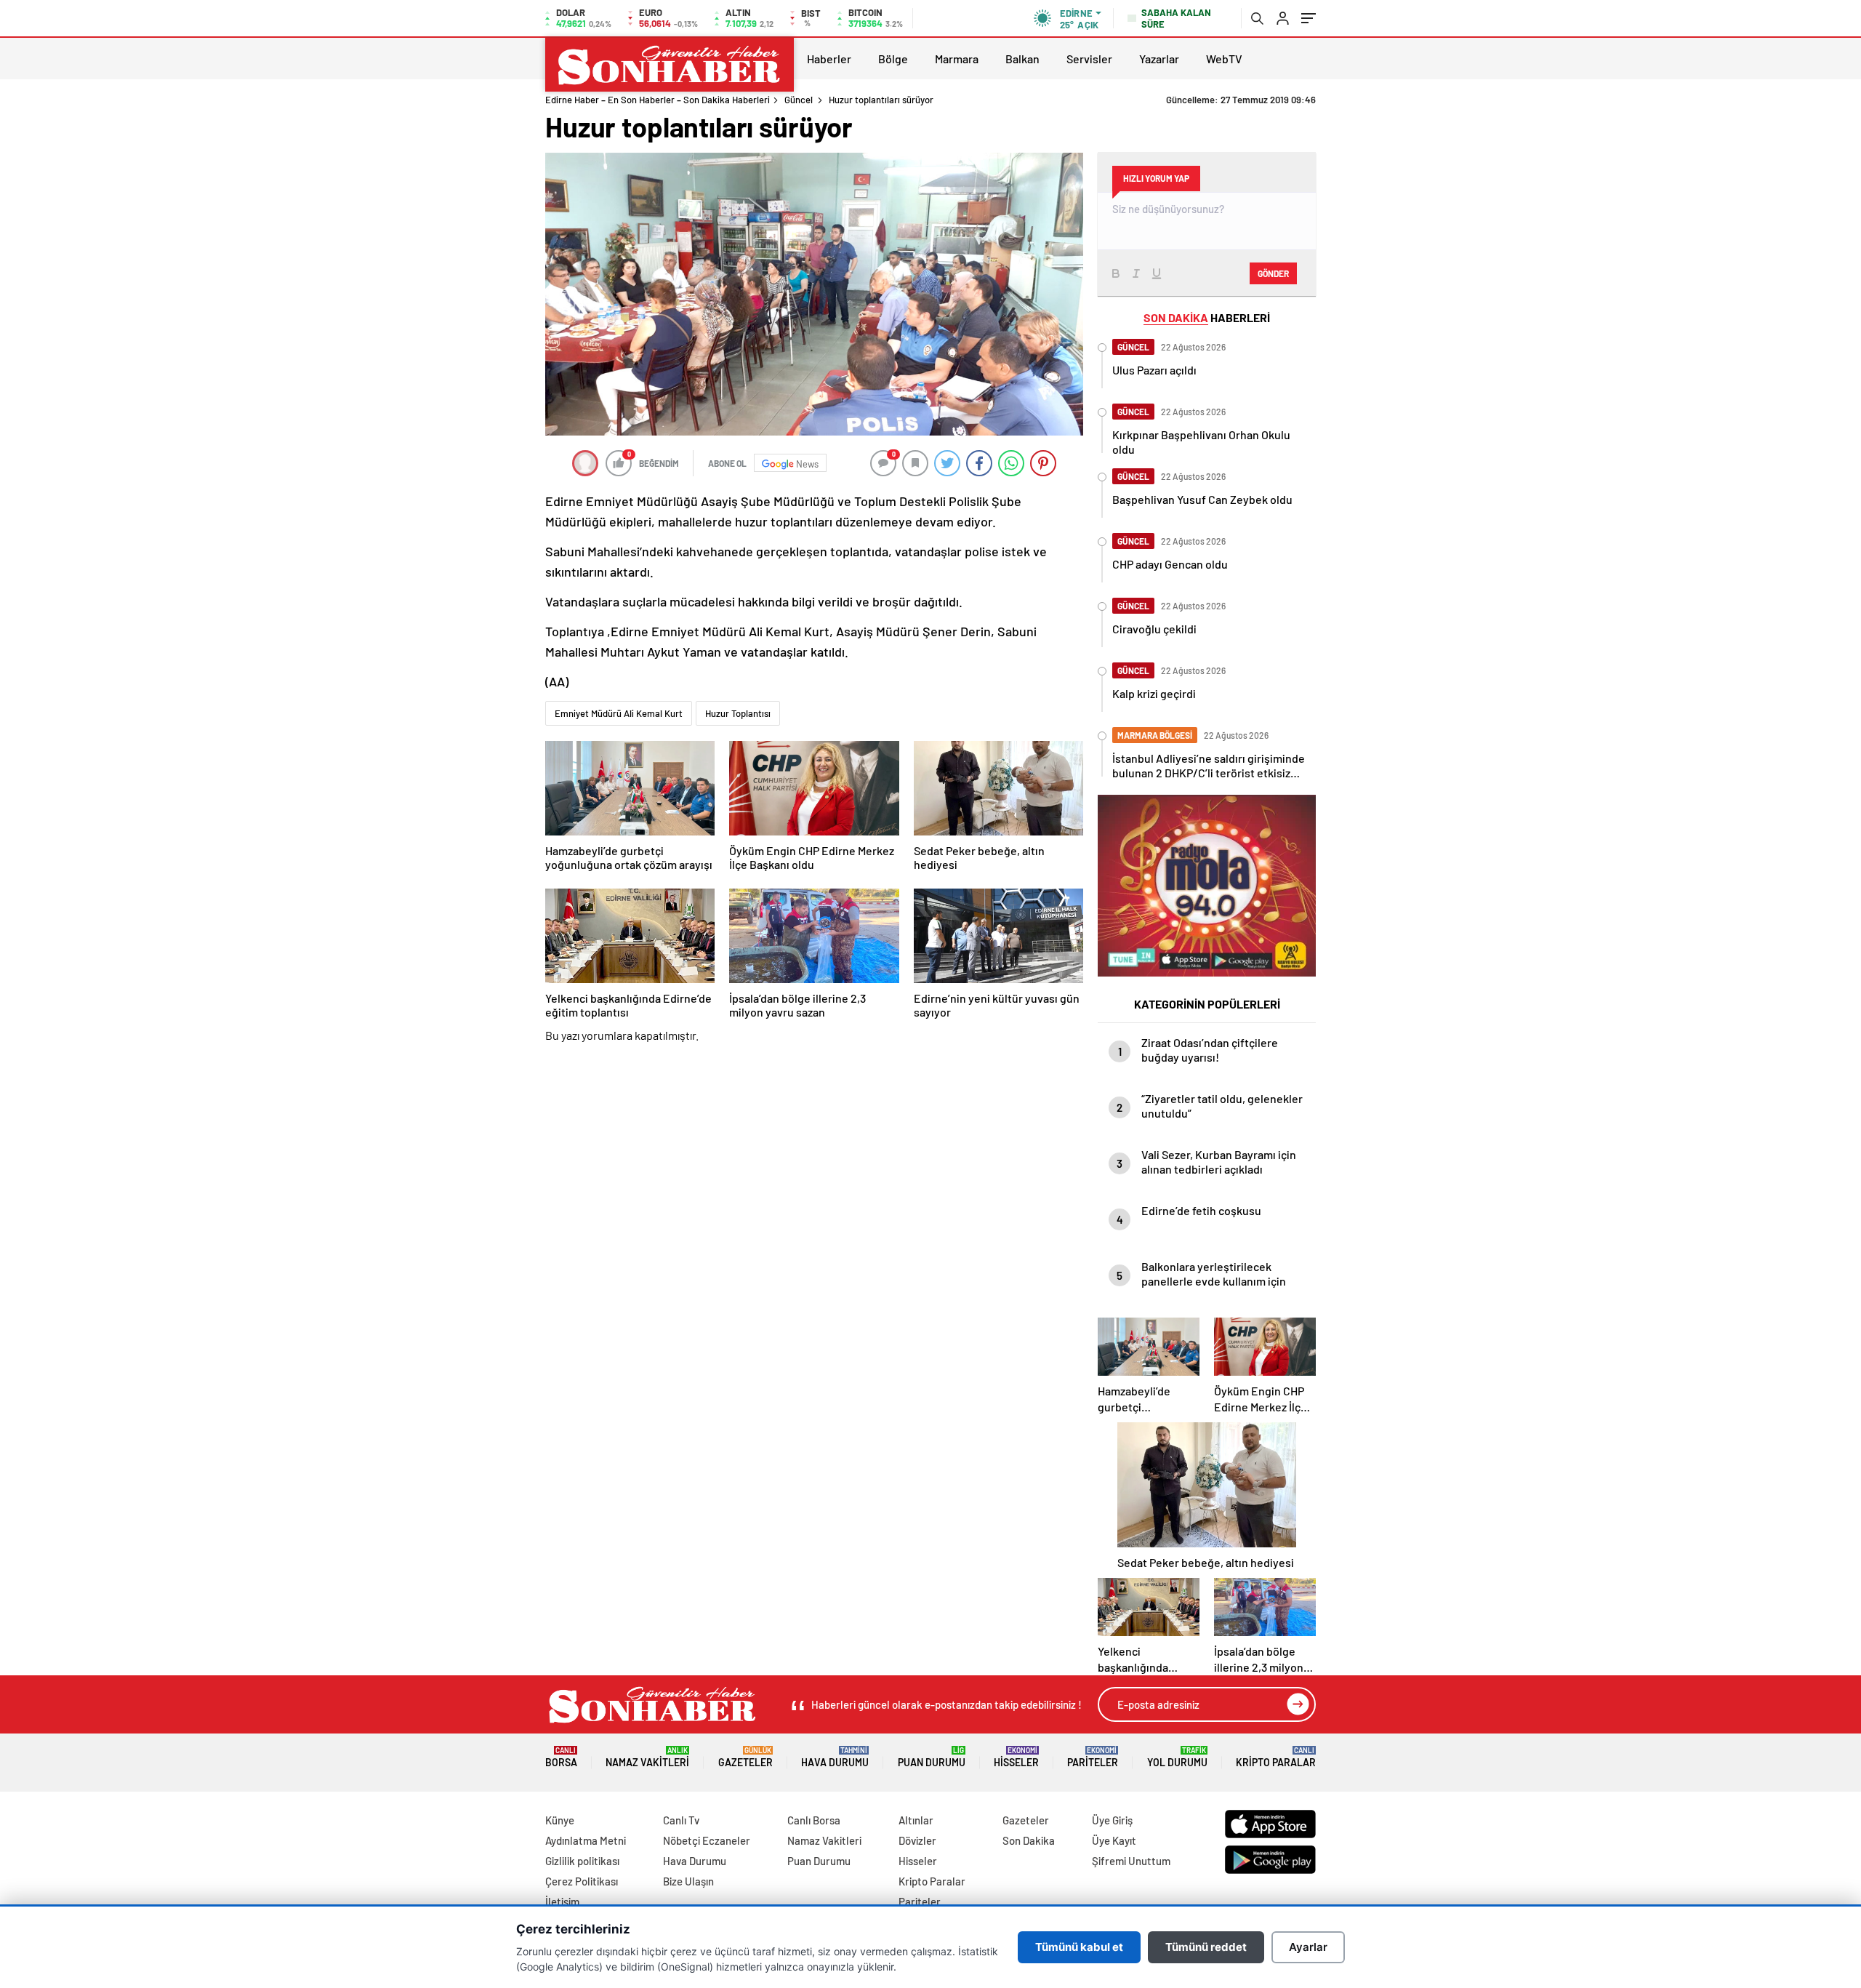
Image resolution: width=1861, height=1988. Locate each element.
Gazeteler (745, 1757)
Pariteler (1093, 1757)
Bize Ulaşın (688, 1881)
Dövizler (917, 1840)
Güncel (799, 100)
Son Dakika (1029, 1840)
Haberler (829, 59)
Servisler (1089, 59)
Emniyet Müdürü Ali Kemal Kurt (619, 713)
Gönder (1273, 273)
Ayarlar (1308, 1947)
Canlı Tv (681, 1820)
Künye (560, 1820)
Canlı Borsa (814, 1820)
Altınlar (916, 1820)
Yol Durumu (1177, 1757)
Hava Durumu (835, 1757)
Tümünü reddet (1206, 1947)
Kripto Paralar (1276, 1757)
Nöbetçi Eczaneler (707, 1840)
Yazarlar (1159, 59)
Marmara (957, 59)
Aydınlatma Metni (586, 1840)
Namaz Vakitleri (647, 1757)
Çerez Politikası (582, 1881)
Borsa (561, 1757)
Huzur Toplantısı (738, 713)
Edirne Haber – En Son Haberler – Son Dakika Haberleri (658, 100)
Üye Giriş (1112, 1820)
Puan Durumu (932, 1757)
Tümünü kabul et (1079, 1947)
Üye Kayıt (1114, 1840)
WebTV (1224, 59)
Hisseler (1016, 1757)
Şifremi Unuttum (1131, 1861)
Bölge (893, 59)
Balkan (1022, 59)
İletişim (562, 1901)
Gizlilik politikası (582, 1861)
